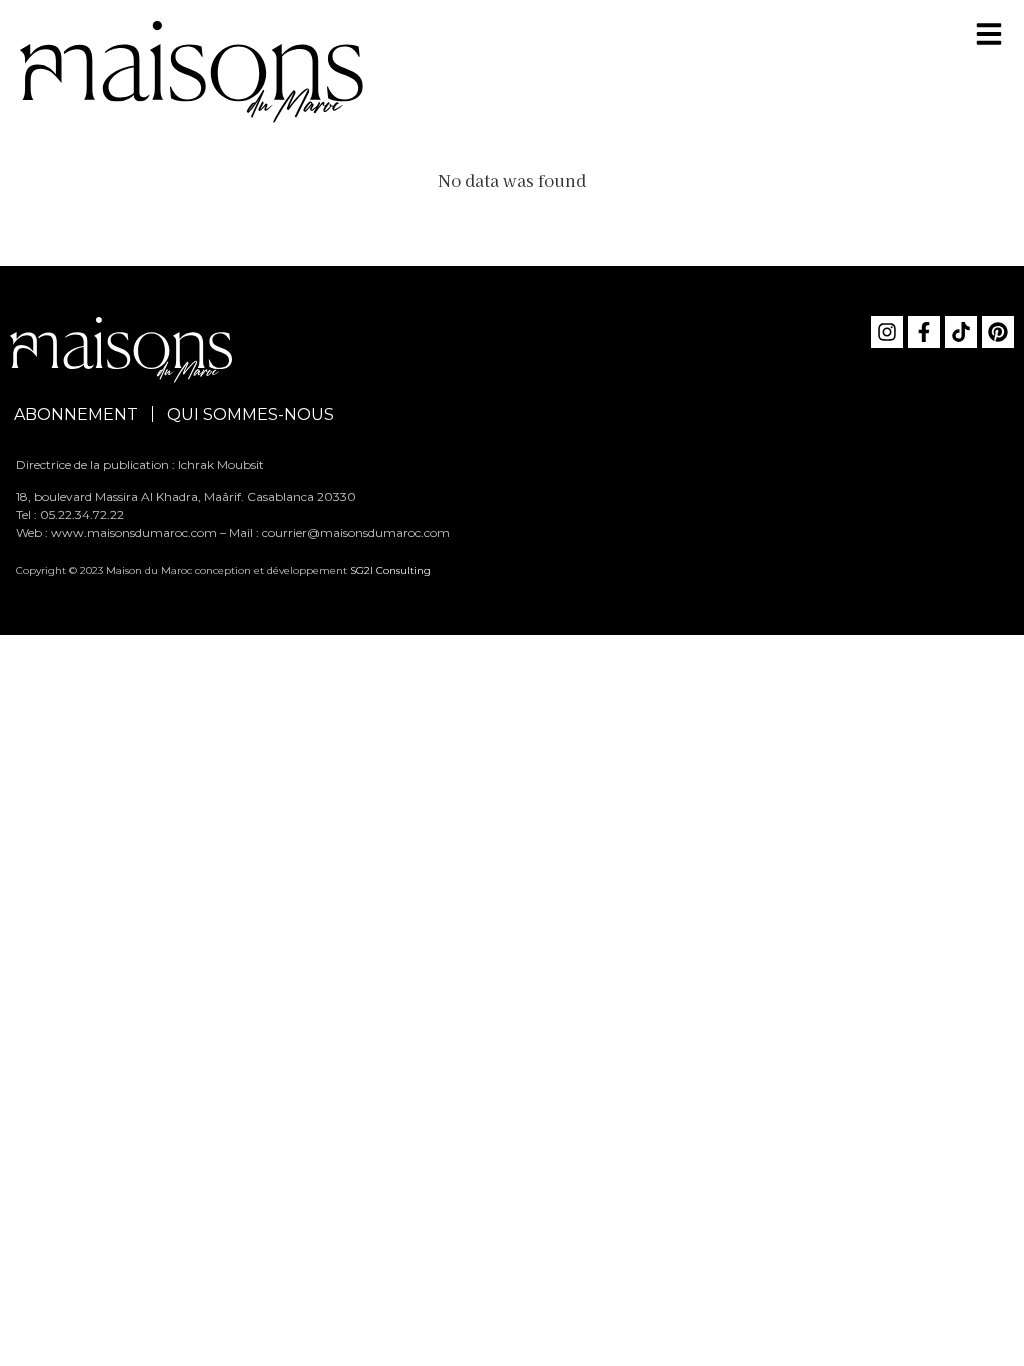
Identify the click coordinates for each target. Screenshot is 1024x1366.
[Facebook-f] (924, 332)
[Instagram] (887, 332)
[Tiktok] (961, 332)
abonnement (76, 414)
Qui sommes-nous (250, 414)
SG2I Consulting (390, 570)
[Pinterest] (998, 332)
